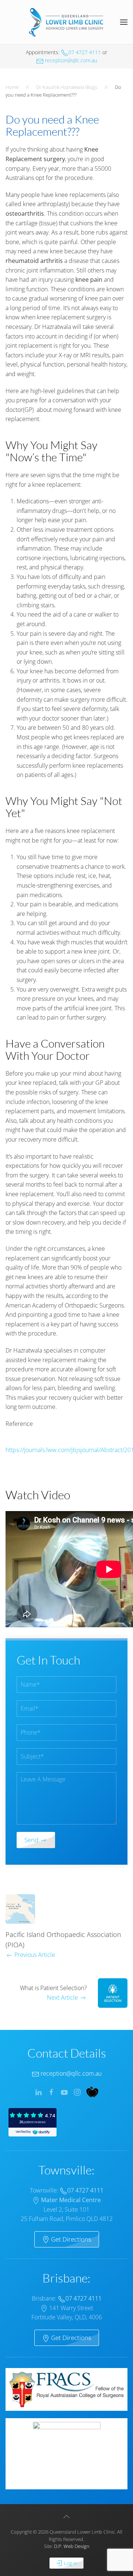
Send (32, 1840)
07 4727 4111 (85, 52)
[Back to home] (66, 22)
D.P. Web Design (72, 2546)
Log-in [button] (70, 2563)
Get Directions (70, 2239)
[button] (124, 22)
